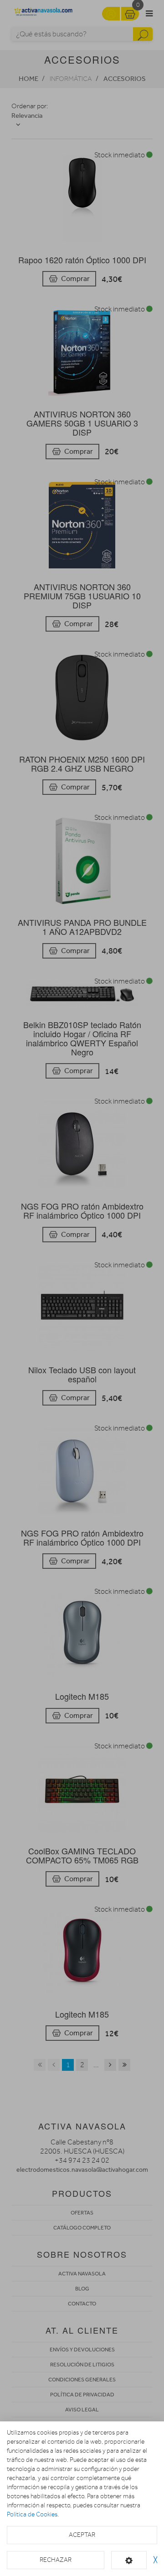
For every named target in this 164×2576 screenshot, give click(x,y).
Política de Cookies (32, 2514)
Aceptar (82, 2535)
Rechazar (56, 2560)
